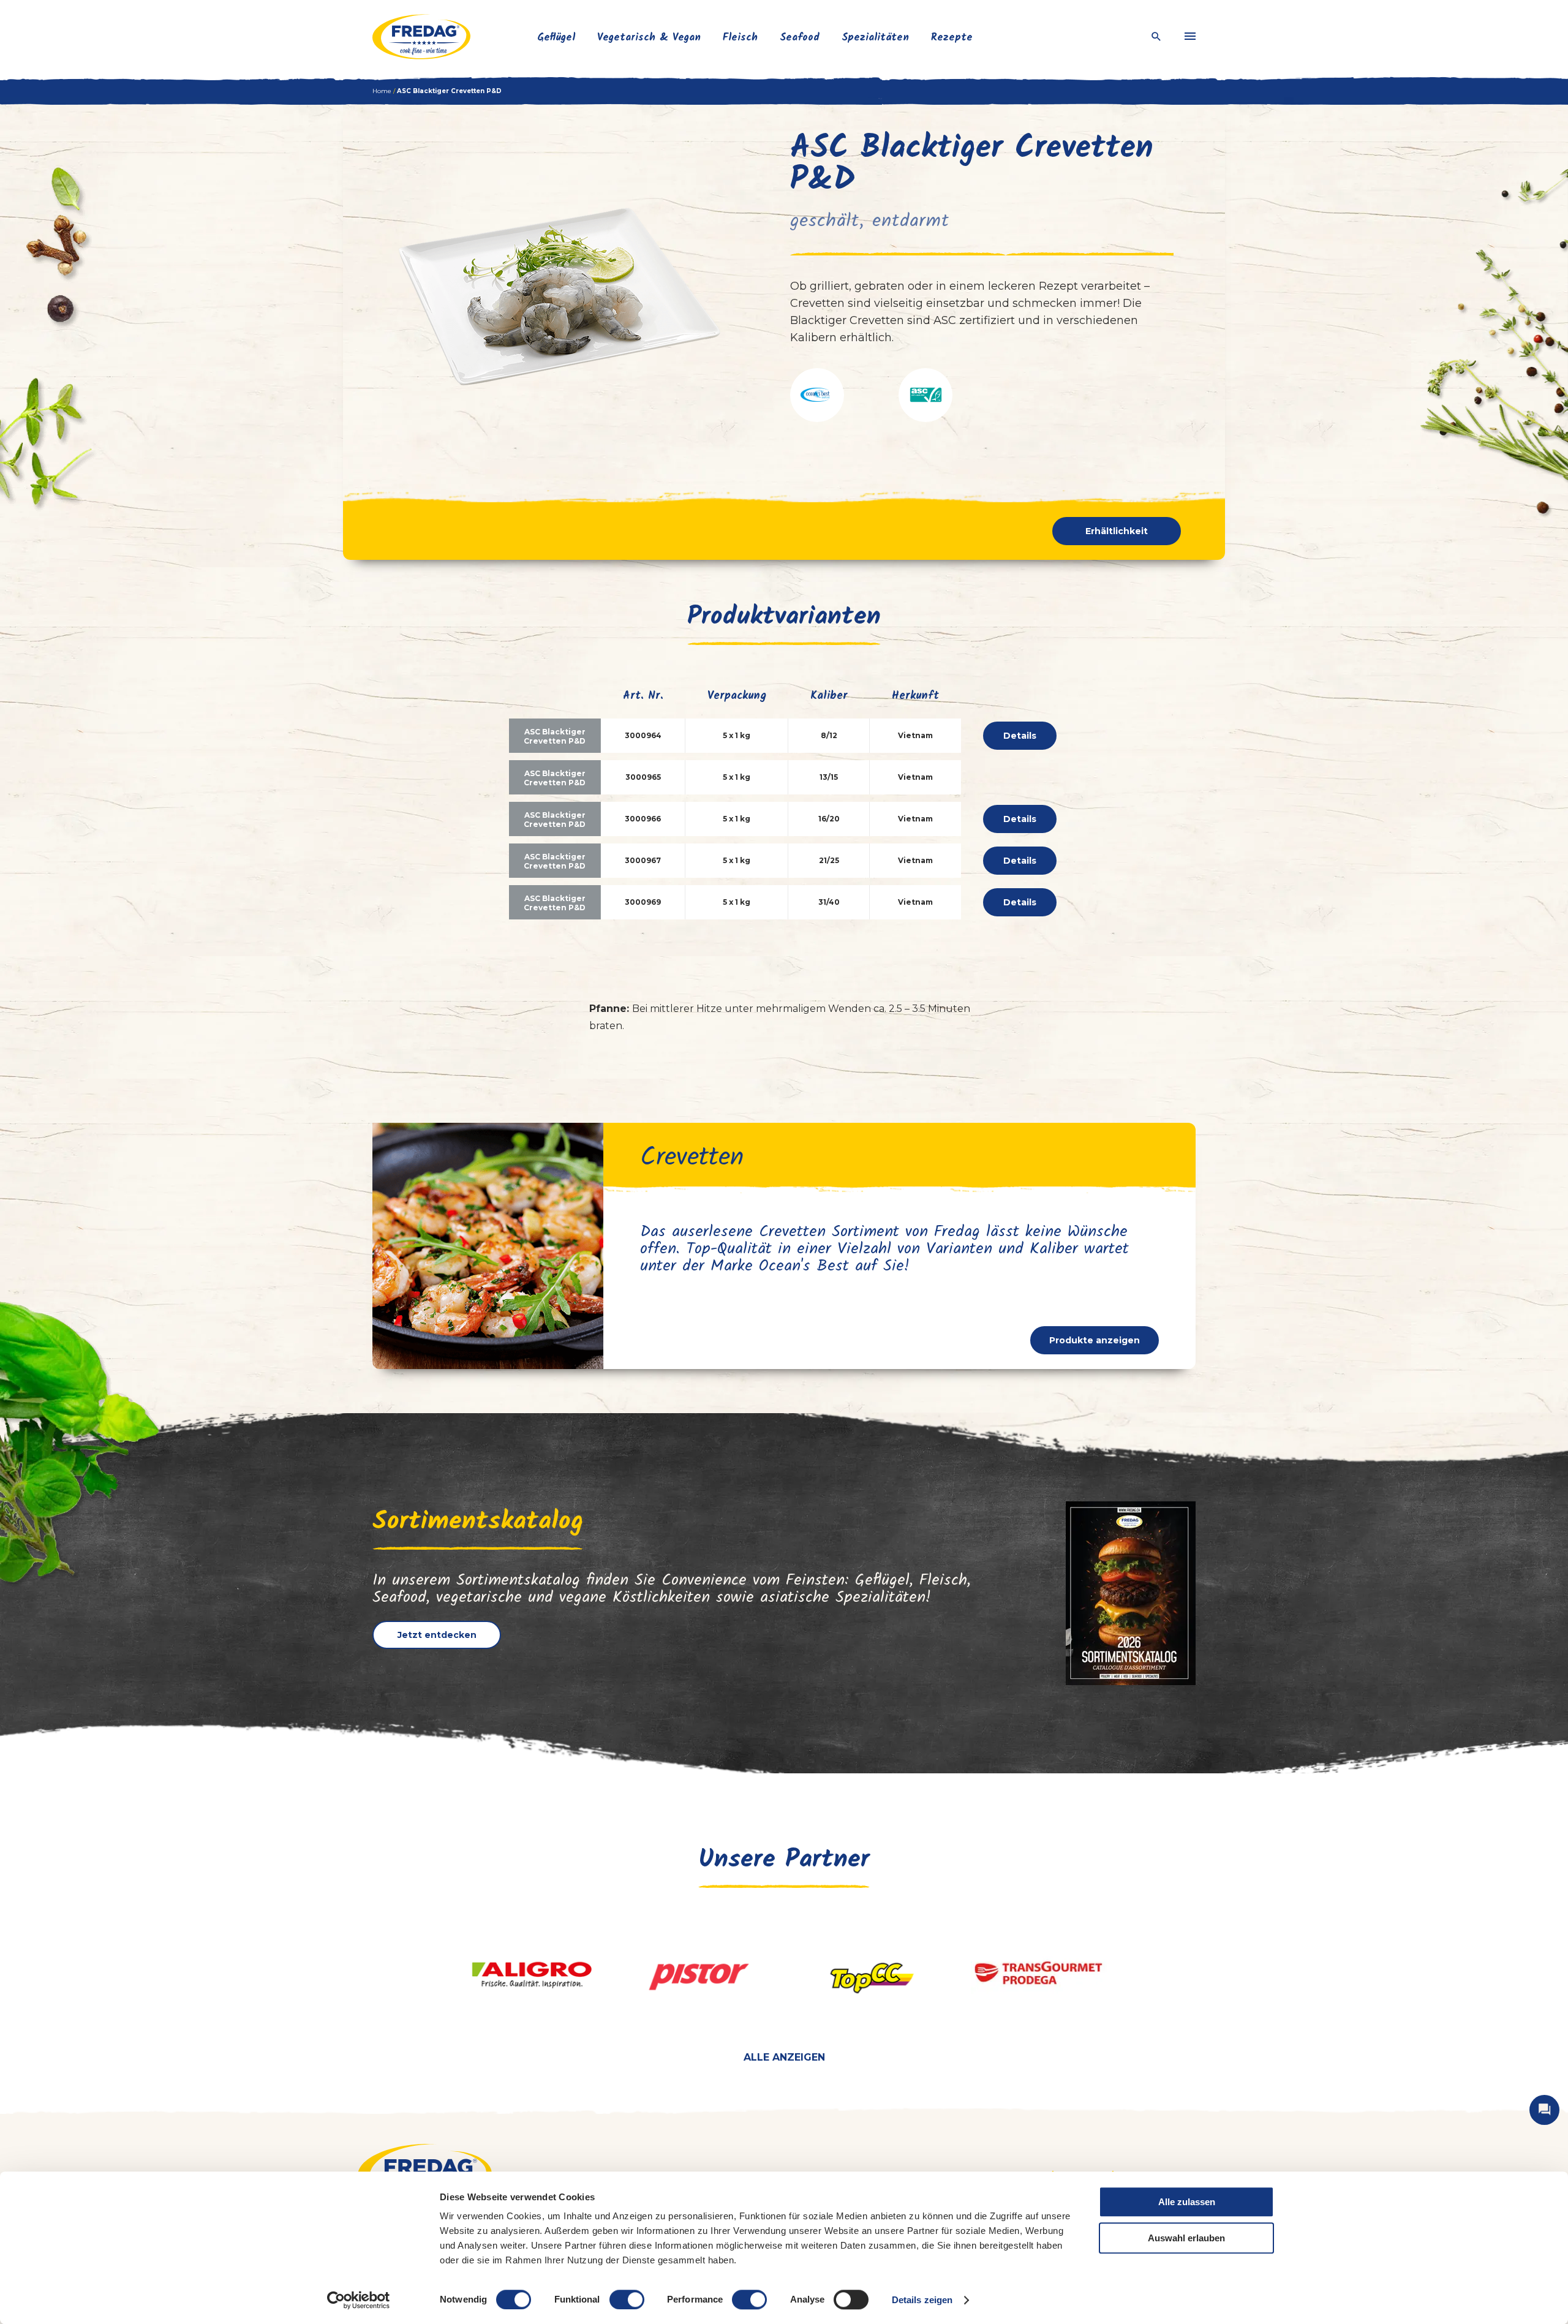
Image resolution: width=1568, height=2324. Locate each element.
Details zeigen (922, 2300)
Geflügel (556, 38)
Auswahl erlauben (1186, 2238)
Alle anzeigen (784, 2057)
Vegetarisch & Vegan (649, 38)
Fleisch (740, 38)
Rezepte (952, 38)
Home (382, 91)
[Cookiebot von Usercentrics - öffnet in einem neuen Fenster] (359, 2300)
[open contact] (1544, 2110)
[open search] (1156, 37)
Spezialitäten (875, 38)
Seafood (800, 38)
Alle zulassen (1187, 2202)
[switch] (627, 2299)
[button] (817, 395)
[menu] (1190, 37)
